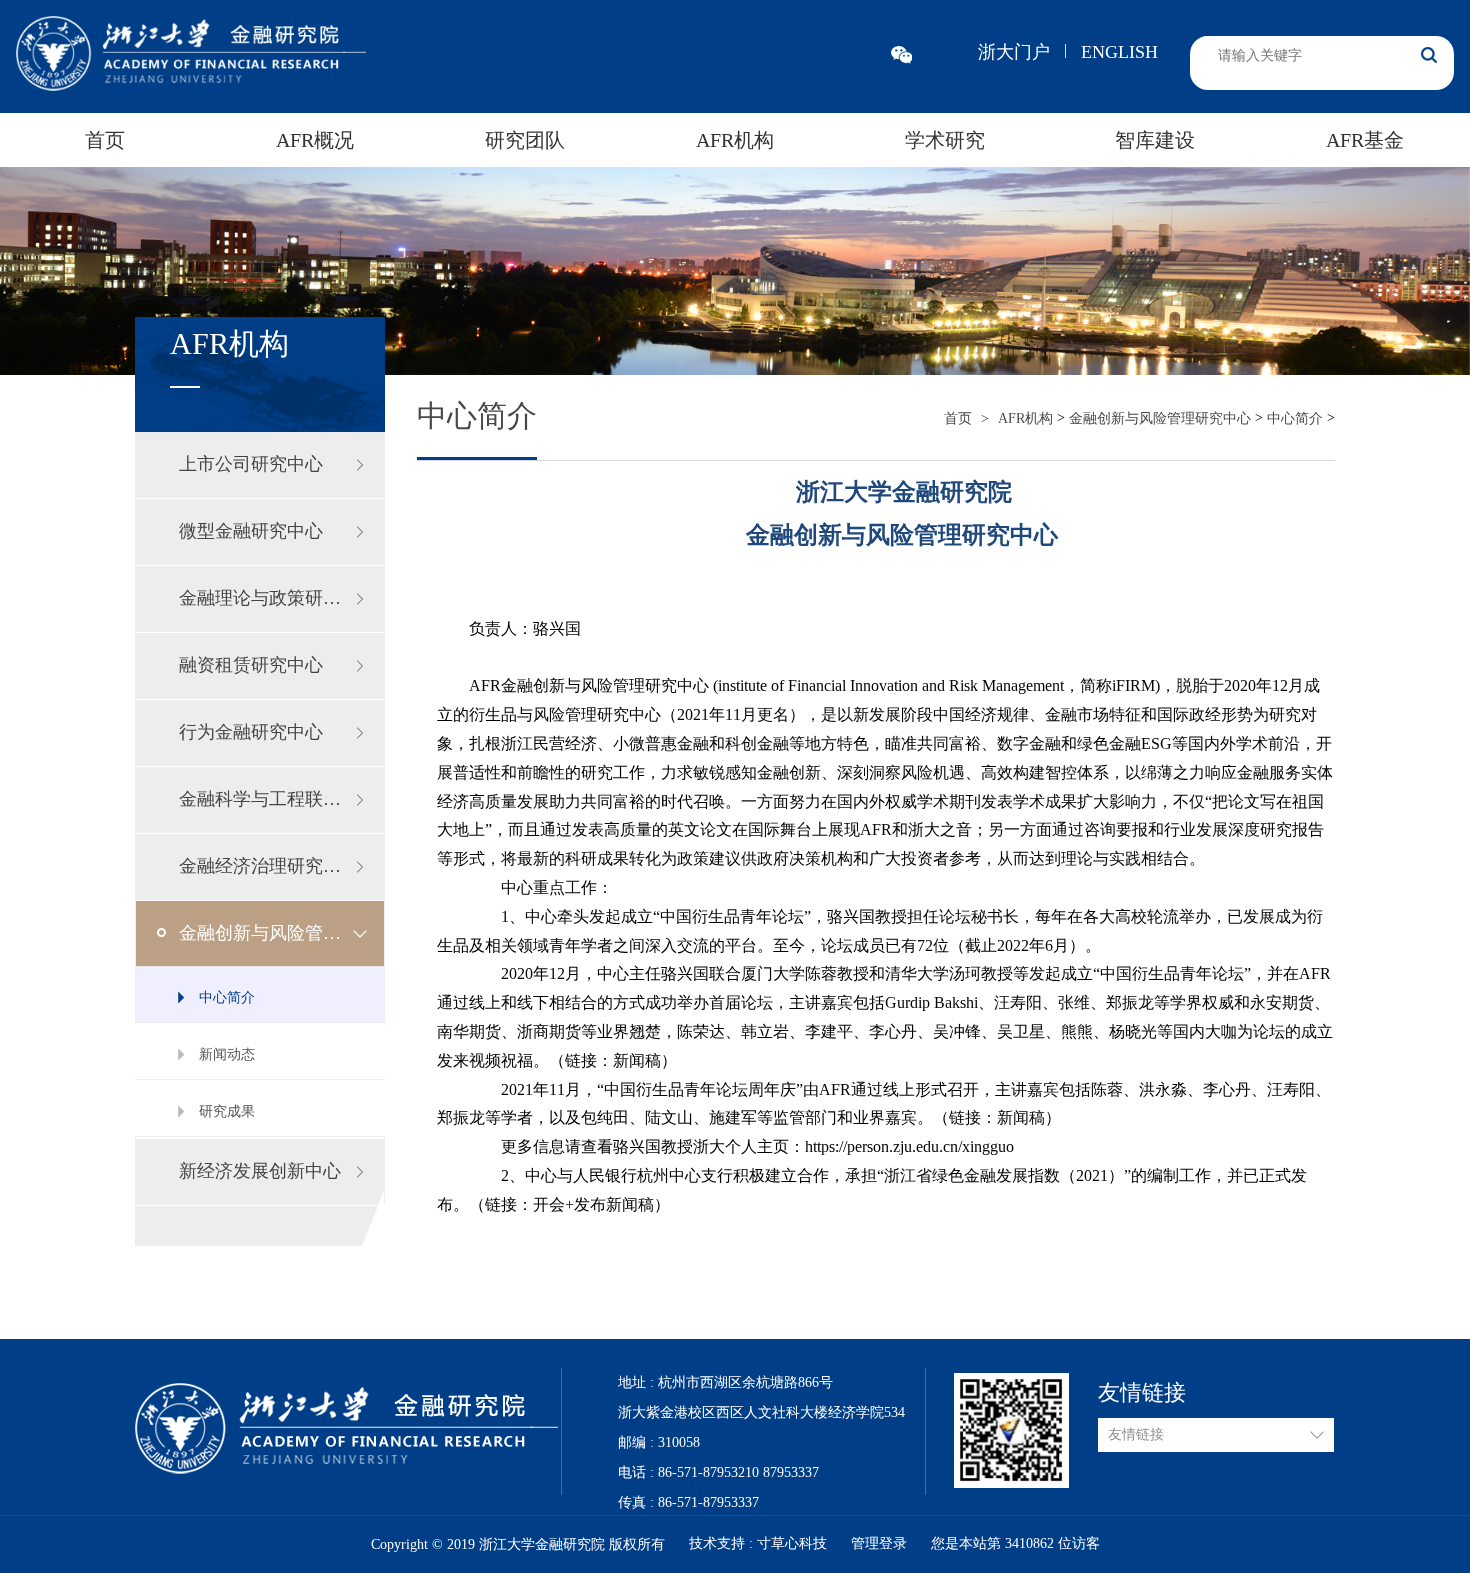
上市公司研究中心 (251, 464)
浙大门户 (1014, 52)
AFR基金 (1365, 140)
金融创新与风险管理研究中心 (282, 933)
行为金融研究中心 (251, 732)
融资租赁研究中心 (251, 665)
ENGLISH (1119, 52)
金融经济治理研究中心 (269, 866)
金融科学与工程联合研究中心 (282, 799)
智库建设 (1155, 140)
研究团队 (525, 140)
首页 (105, 140)
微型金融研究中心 (251, 531)
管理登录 (879, 1543)
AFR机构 (735, 140)
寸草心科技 (794, 1543)
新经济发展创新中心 (260, 1171)
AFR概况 (315, 140)
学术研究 (945, 140)
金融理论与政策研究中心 (278, 598)
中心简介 (1295, 418)
